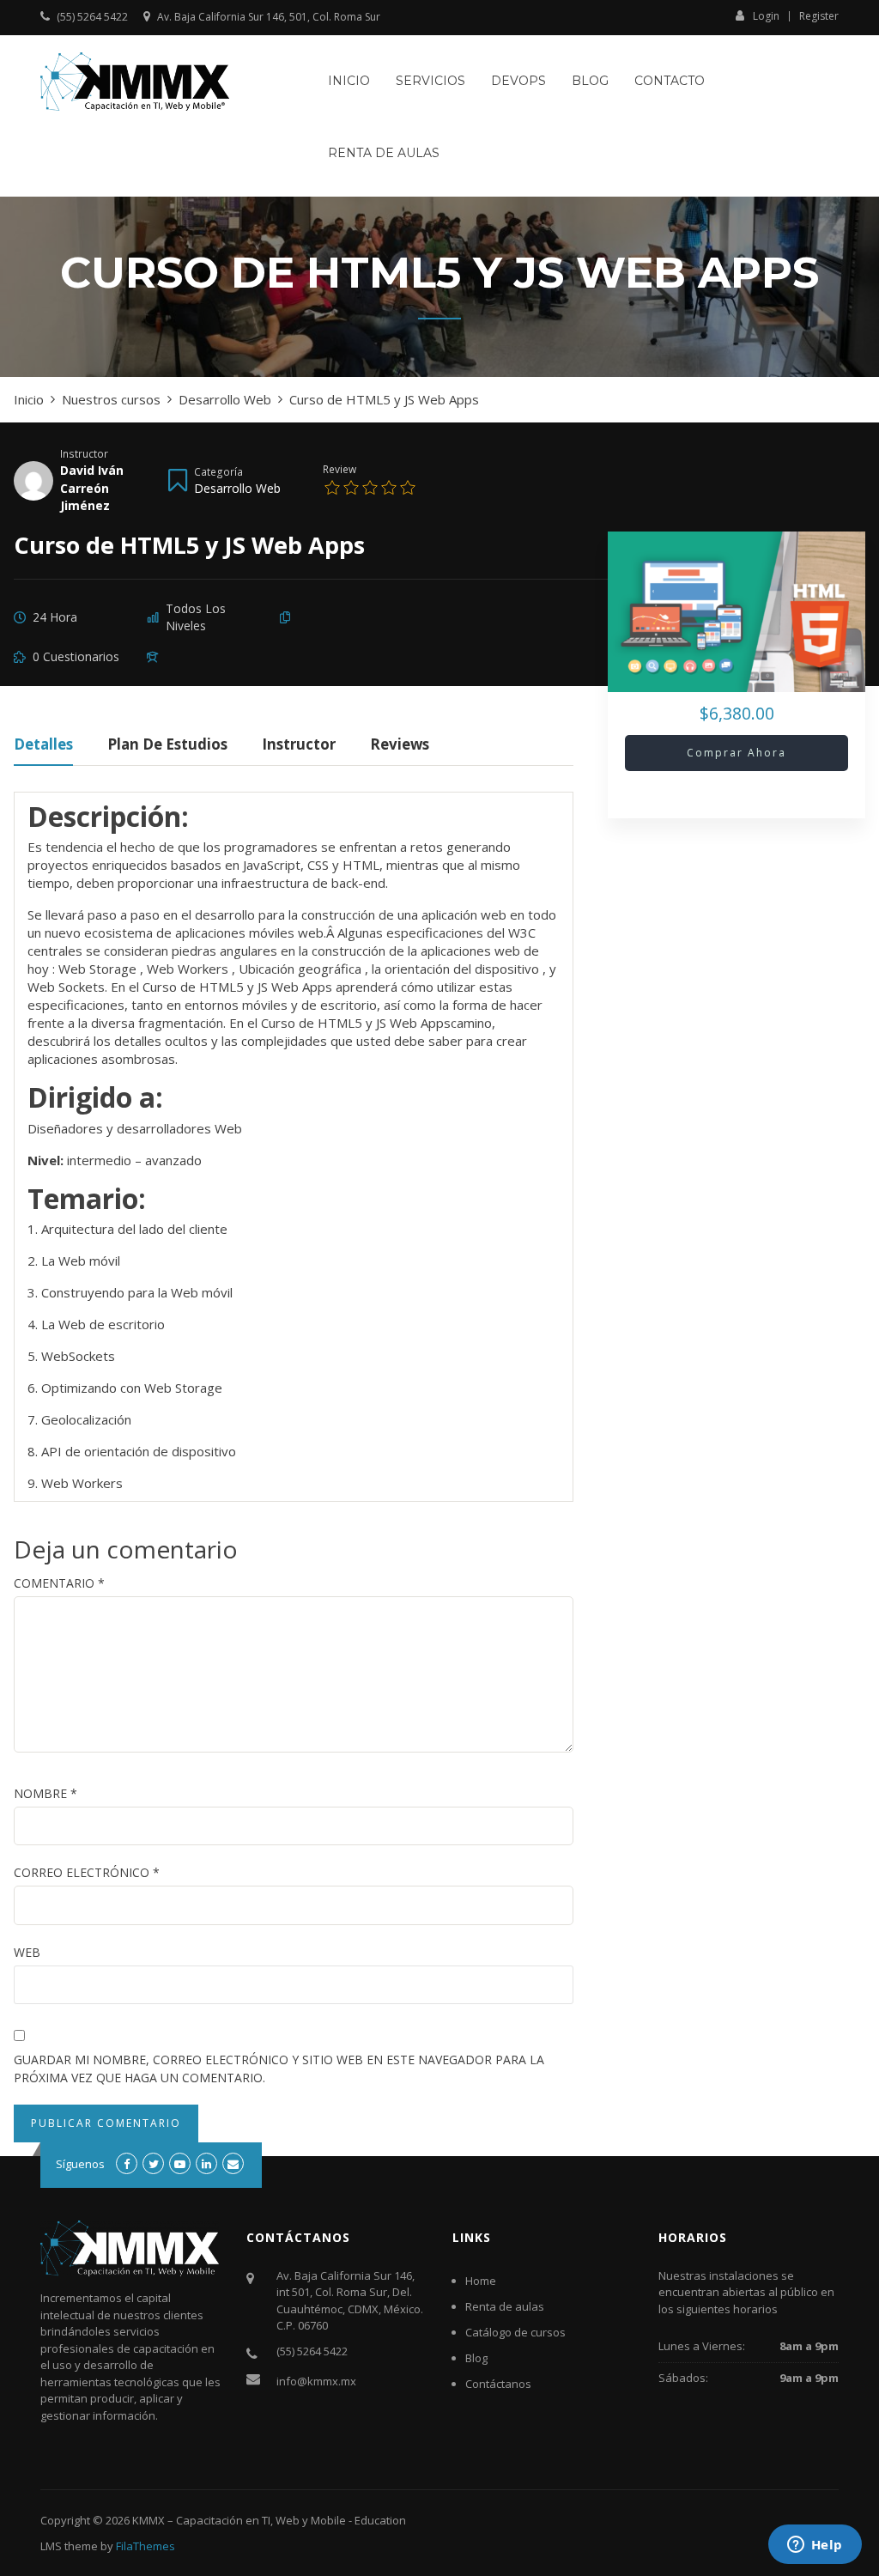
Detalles (43, 746)
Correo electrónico (87, 1872)
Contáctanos (498, 2384)
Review (339, 469)
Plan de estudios (167, 746)
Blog (590, 81)
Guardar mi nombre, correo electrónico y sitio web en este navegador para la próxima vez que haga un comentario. (279, 2069)
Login (766, 15)
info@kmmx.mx (316, 2381)
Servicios (430, 81)
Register (819, 16)
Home (481, 2281)
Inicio (349, 81)
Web (27, 1952)
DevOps (518, 81)
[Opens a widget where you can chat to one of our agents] (815, 2546)
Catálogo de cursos (515, 2332)
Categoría (218, 471)
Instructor (84, 453)
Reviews (400, 746)
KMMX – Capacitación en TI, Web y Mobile (239, 2520)
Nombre (45, 1793)
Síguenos (80, 2164)
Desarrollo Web (237, 488)
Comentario (59, 1583)
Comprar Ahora (737, 753)
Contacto (670, 81)
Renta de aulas (384, 153)
